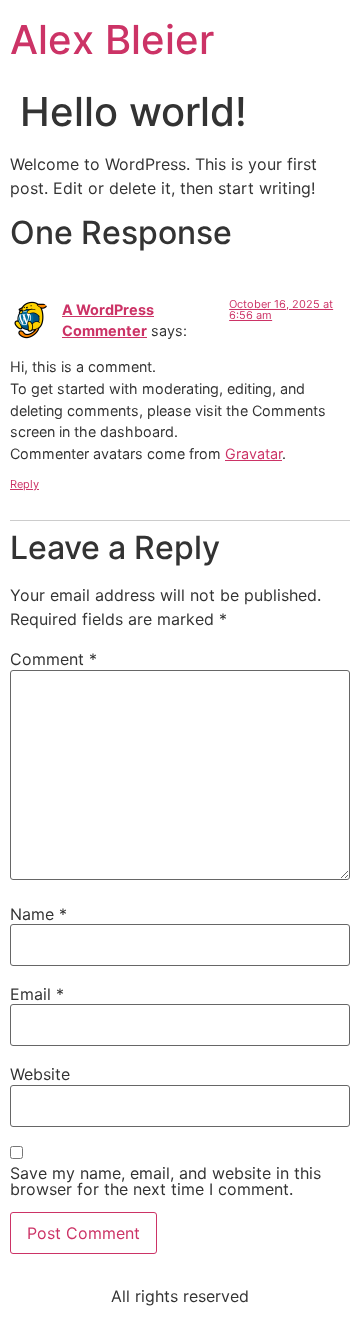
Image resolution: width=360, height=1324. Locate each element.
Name (38, 914)
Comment (53, 659)
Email (37, 994)
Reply (24, 484)
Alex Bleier (112, 39)
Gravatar (253, 453)
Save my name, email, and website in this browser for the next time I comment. (165, 1181)
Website (40, 1074)
